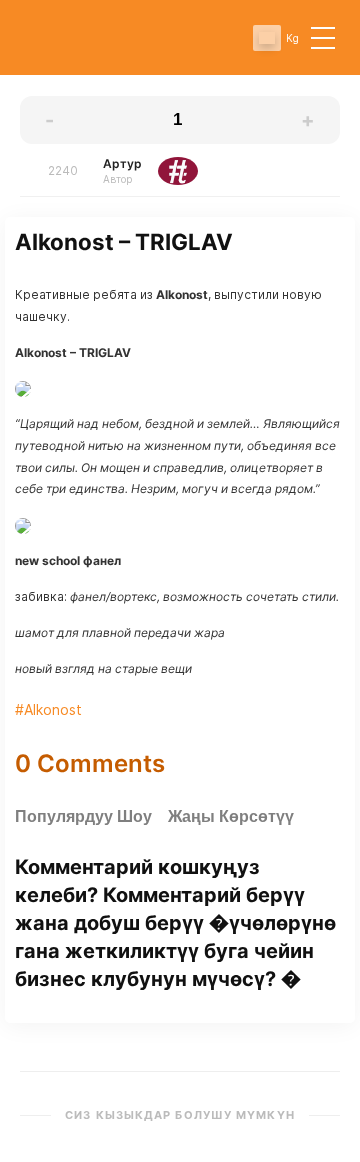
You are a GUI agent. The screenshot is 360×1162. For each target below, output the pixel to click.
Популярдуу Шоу (83, 816)
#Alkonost (48, 709)
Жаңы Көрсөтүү (231, 816)
